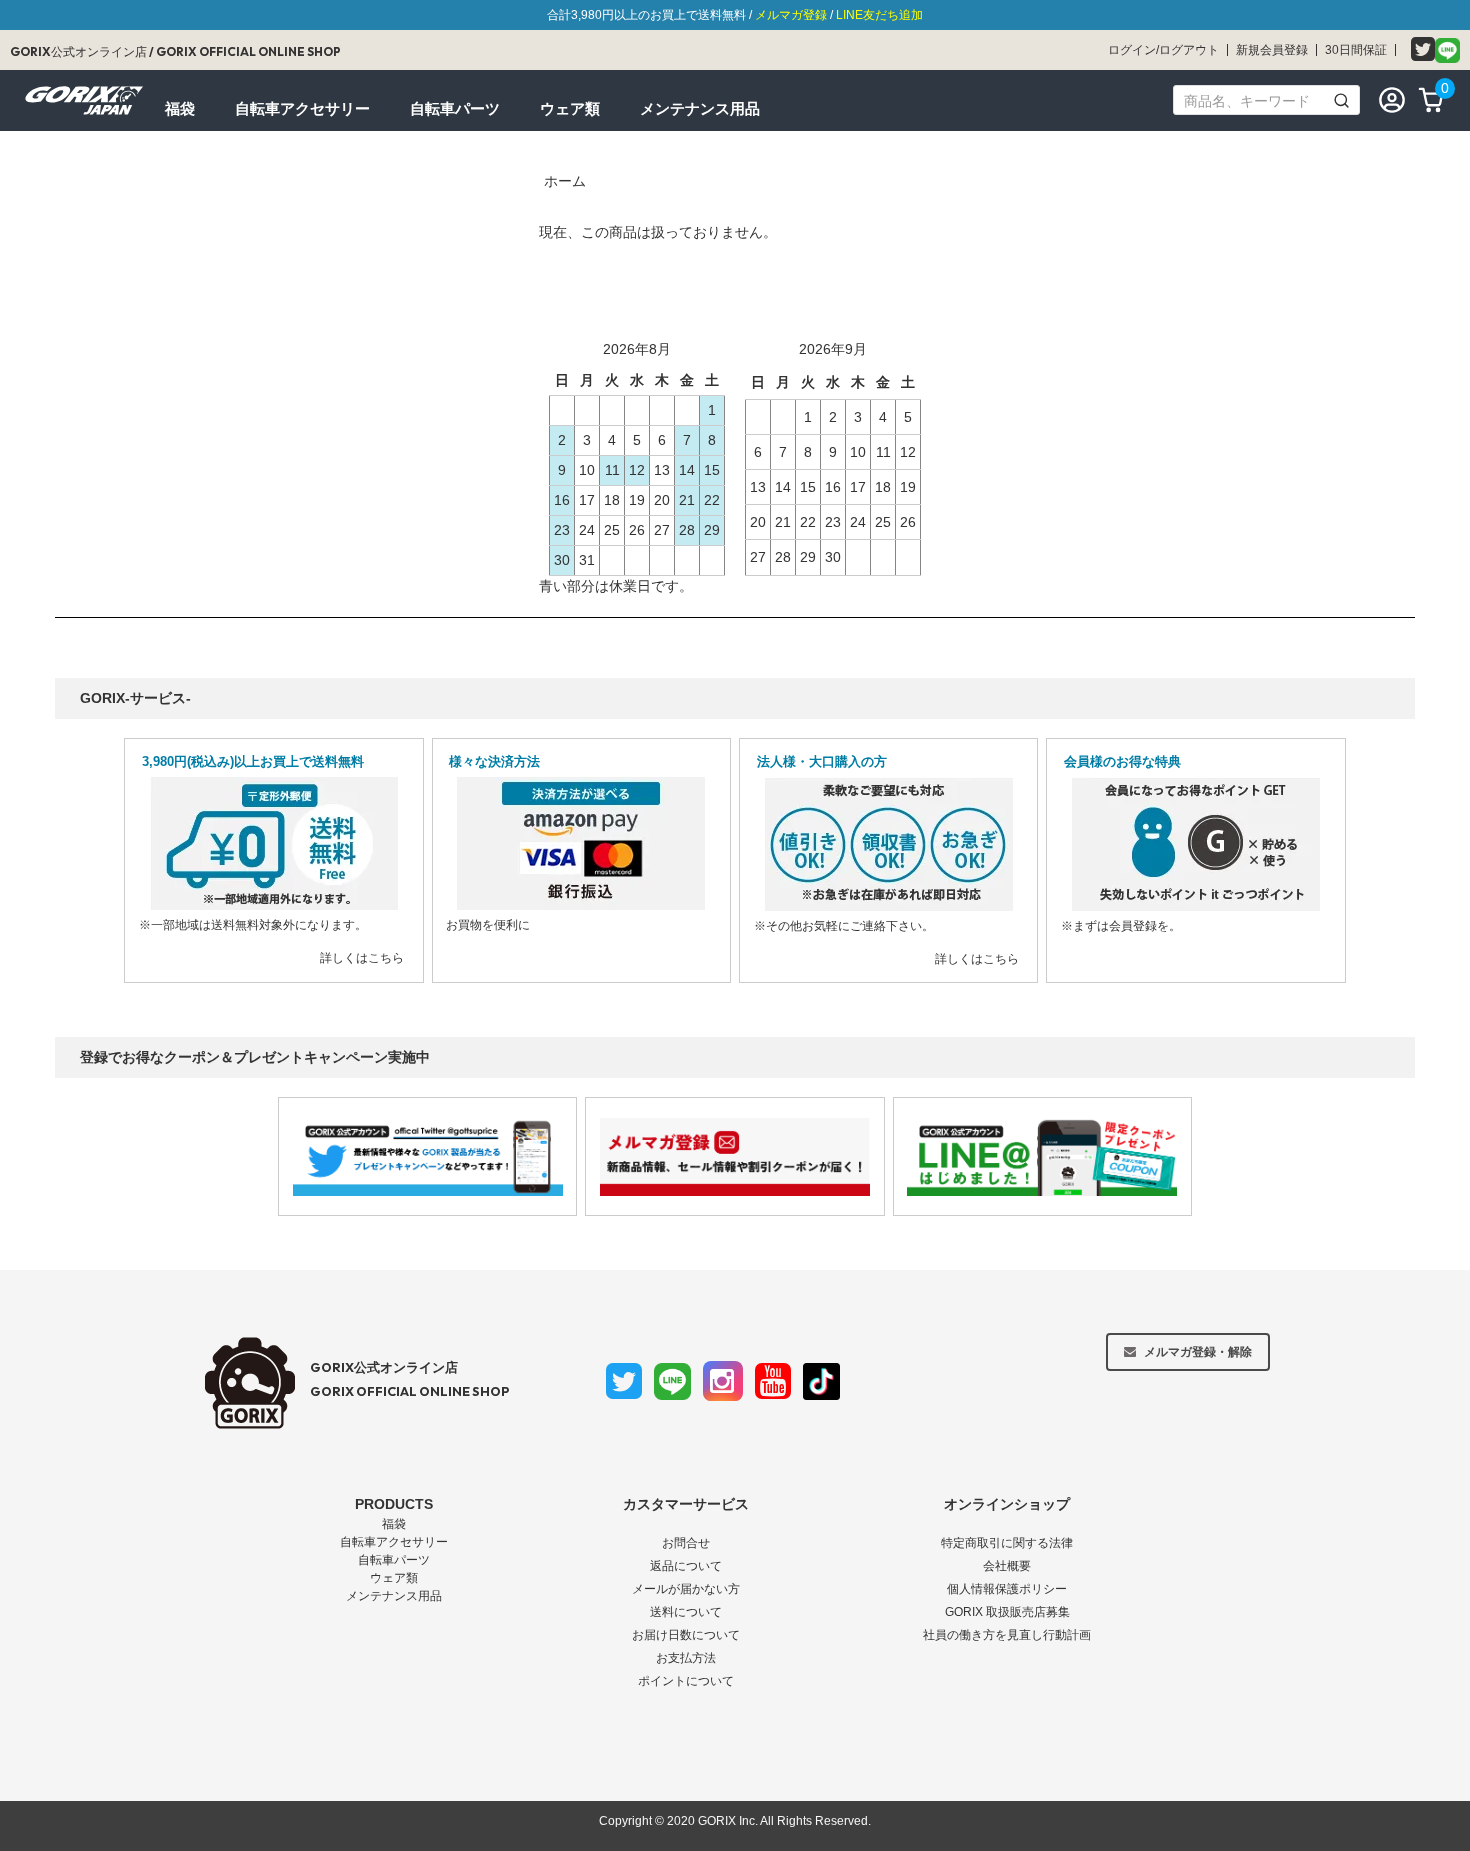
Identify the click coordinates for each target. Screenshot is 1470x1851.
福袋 (394, 1524)
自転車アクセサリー (394, 1542)
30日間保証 (1356, 50)
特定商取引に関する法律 (1007, 1543)
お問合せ (686, 1543)
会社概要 (1007, 1566)
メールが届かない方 (686, 1589)
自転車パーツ (394, 1560)
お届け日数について (686, 1635)
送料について (686, 1612)
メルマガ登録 (791, 15)
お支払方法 (686, 1658)
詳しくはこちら (362, 958)
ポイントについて (686, 1681)
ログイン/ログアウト (1163, 50)
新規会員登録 (1272, 50)
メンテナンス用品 (394, 1596)
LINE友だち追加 (879, 15)
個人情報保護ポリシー (1007, 1589)
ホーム (565, 181)
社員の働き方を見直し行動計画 (1007, 1635)
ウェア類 (394, 1578)
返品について (686, 1566)
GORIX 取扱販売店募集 (1007, 1612)
